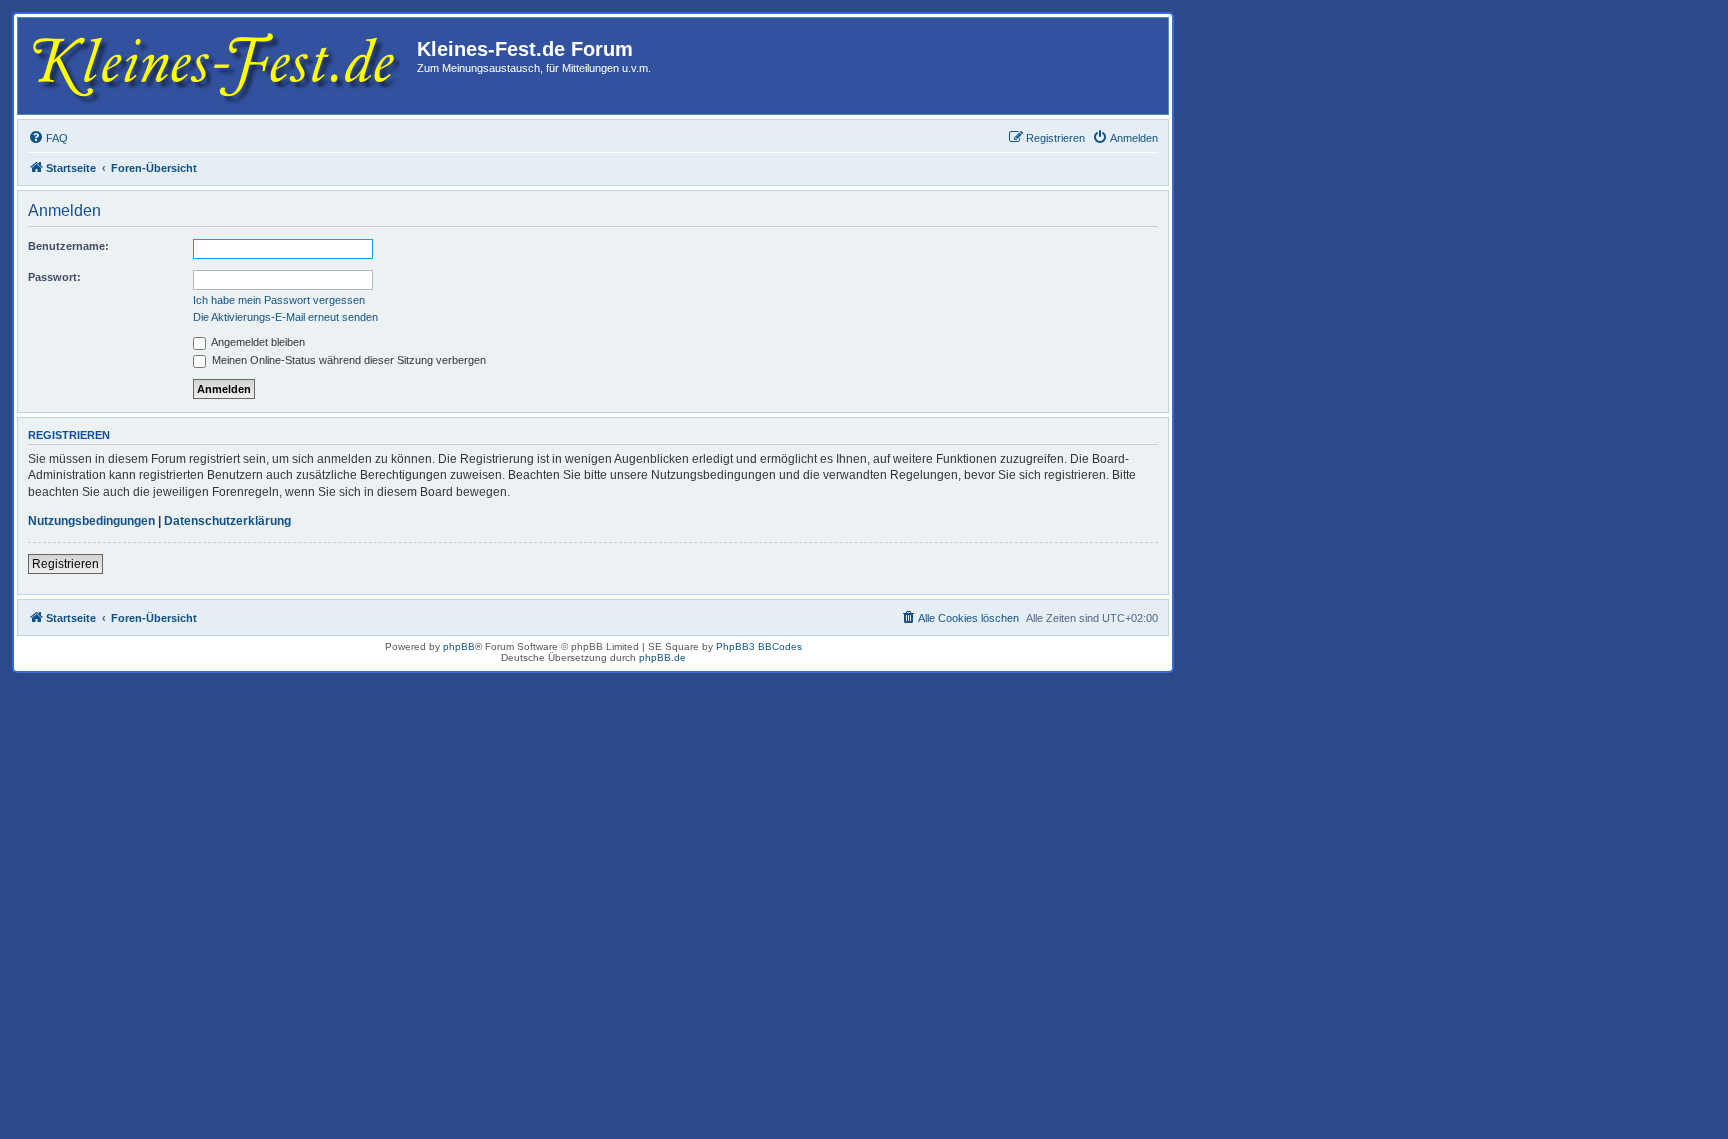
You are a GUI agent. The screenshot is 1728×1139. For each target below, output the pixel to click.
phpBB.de (662, 657)
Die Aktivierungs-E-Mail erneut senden (285, 317)
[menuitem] (48, 138)
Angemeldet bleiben (257, 342)
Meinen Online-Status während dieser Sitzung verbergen (347, 360)
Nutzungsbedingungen (91, 521)
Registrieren (65, 564)
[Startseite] (220, 66)
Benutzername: (68, 246)
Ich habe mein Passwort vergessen (279, 300)
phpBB (459, 646)
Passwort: (54, 277)
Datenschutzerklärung (227, 521)
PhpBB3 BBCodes (759, 646)
